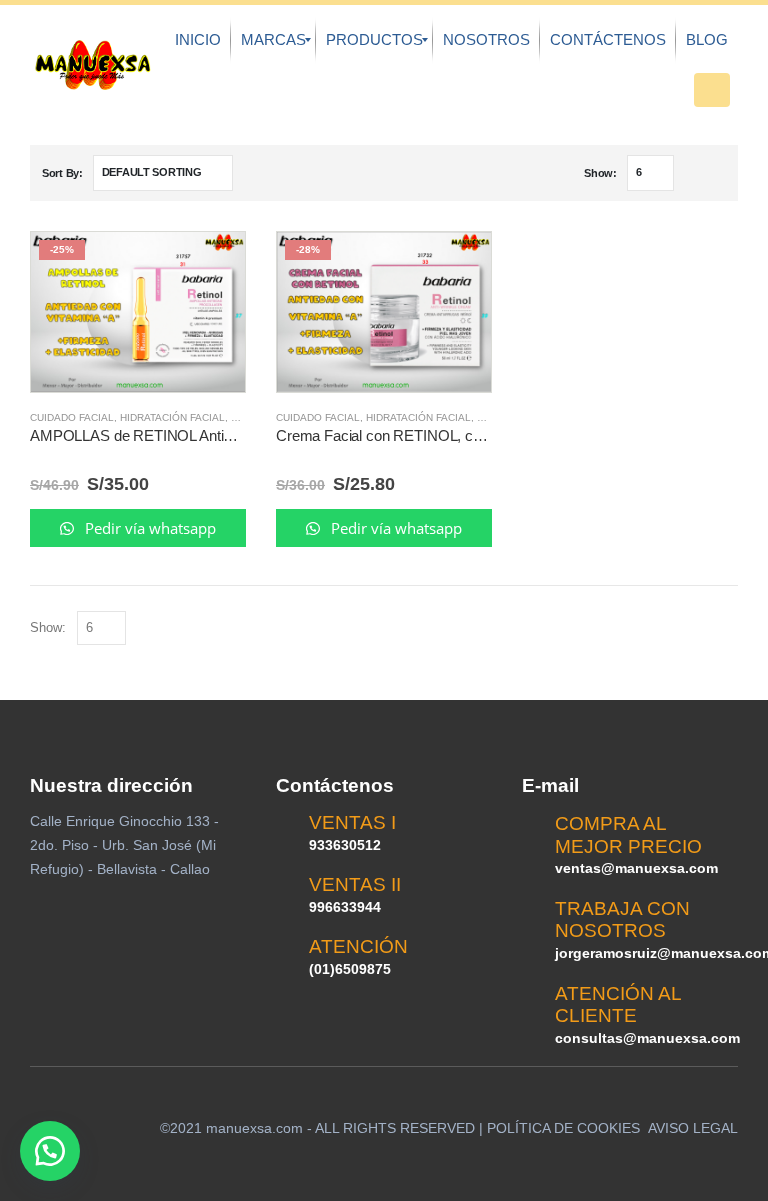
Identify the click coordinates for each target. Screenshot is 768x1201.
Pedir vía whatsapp (148, 528)
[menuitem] (198, 40)
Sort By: (62, 173)
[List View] (716, 173)
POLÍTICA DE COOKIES (563, 1128)
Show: (600, 173)
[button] (50, 1151)
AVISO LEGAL (693, 1128)
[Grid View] (693, 173)
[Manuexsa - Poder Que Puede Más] (92, 65)
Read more (212, 265)
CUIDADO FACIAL (72, 417)
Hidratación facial (172, 417)
